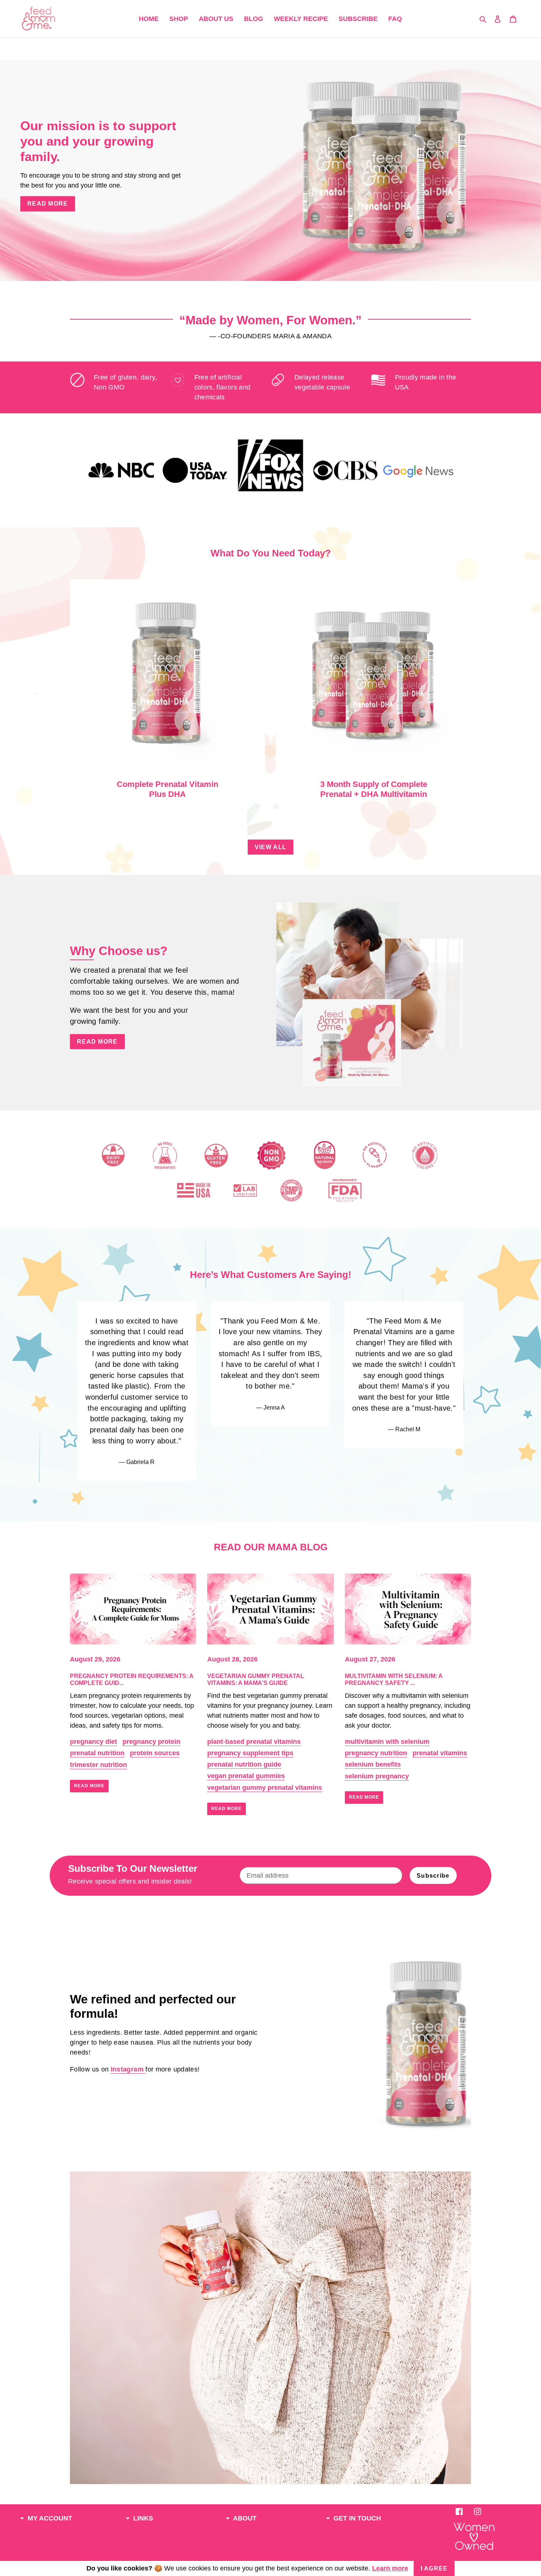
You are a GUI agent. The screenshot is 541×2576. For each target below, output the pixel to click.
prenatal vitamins (440, 1753)
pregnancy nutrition (376, 1753)
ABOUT (244, 2518)
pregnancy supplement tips (250, 1753)
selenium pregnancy (377, 1776)
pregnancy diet (93, 1742)
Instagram (128, 2069)
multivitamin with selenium (387, 1742)
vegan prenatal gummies (246, 1776)
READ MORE (97, 1042)
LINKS (142, 2518)
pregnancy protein (151, 1742)
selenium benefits (373, 1764)
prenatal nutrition (97, 1753)
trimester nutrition (98, 1765)
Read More (48, 204)
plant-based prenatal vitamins (254, 1742)
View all (270, 847)
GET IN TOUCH (356, 2518)
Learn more (390, 2568)
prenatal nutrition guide (244, 1764)
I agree (434, 2568)
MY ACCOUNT (49, 2518)
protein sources (155, 1753)
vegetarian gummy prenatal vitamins (265, 1788)
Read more (89, 1786)
